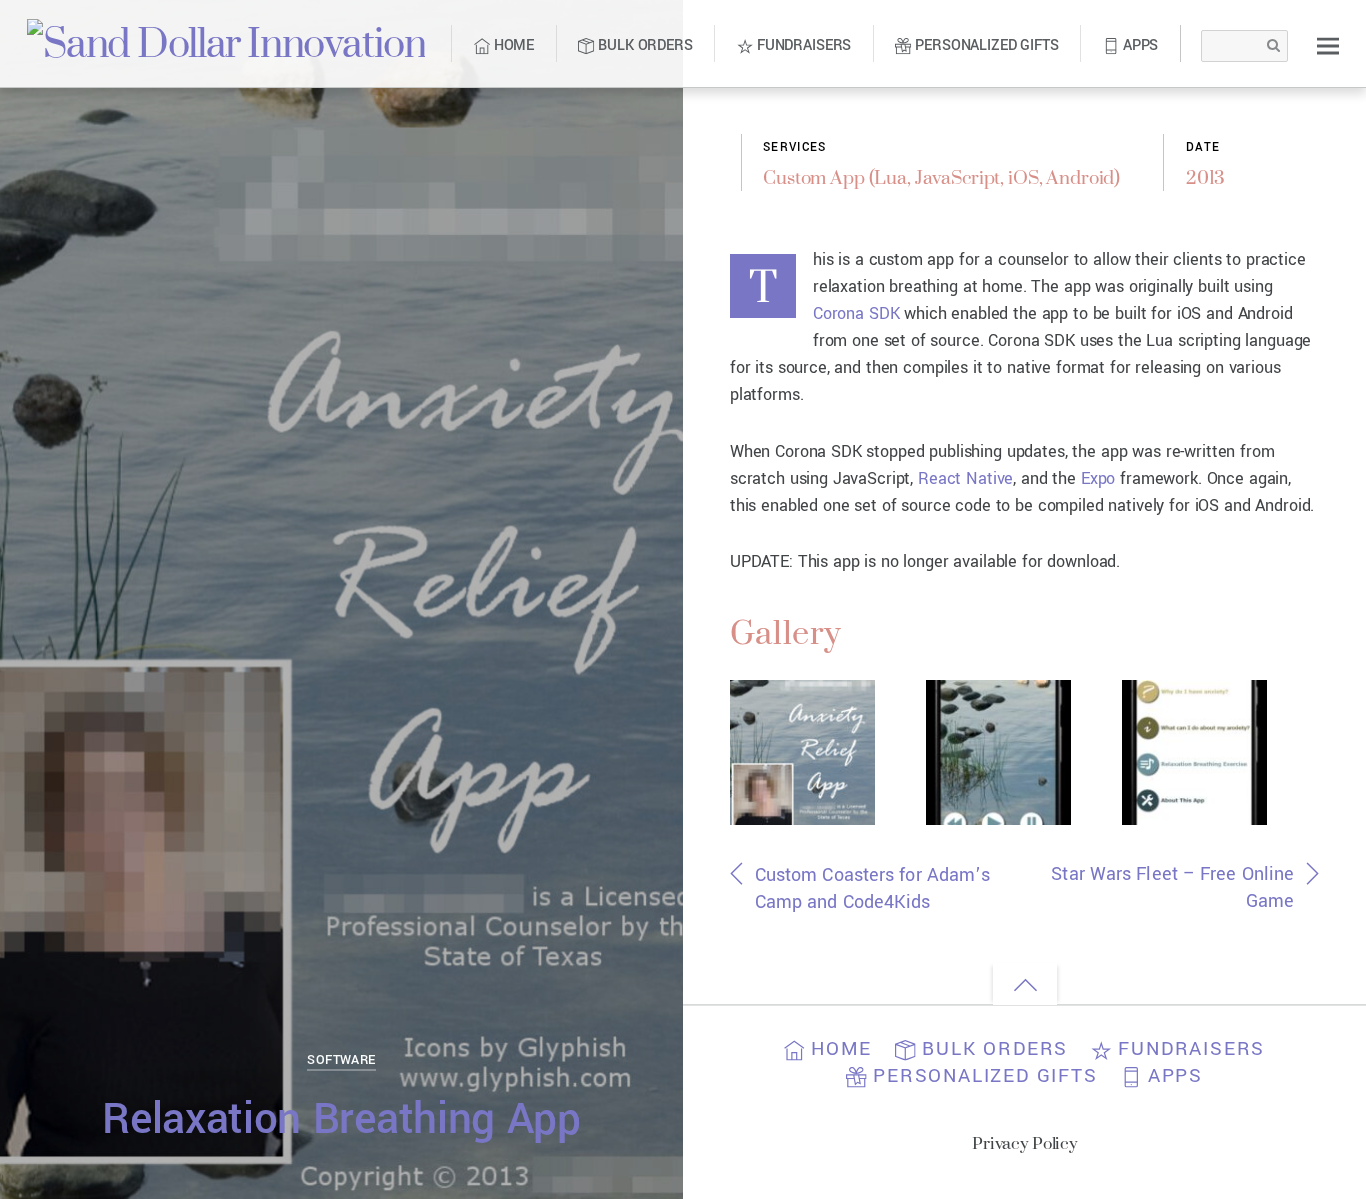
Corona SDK (856, 313)
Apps (1138, 45)
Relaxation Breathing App (341, 1119)
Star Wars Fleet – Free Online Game (1172, 887)
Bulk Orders (643, 45)
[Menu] (1328, 45)
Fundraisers (802, 45)
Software (341, 1059)
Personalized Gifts (984, 45)
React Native (965, 478)
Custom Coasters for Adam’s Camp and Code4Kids (873, 888)
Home (512, 45)
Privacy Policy (1024, 1142)
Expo (1098, 478)
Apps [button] (1172, 1076)
